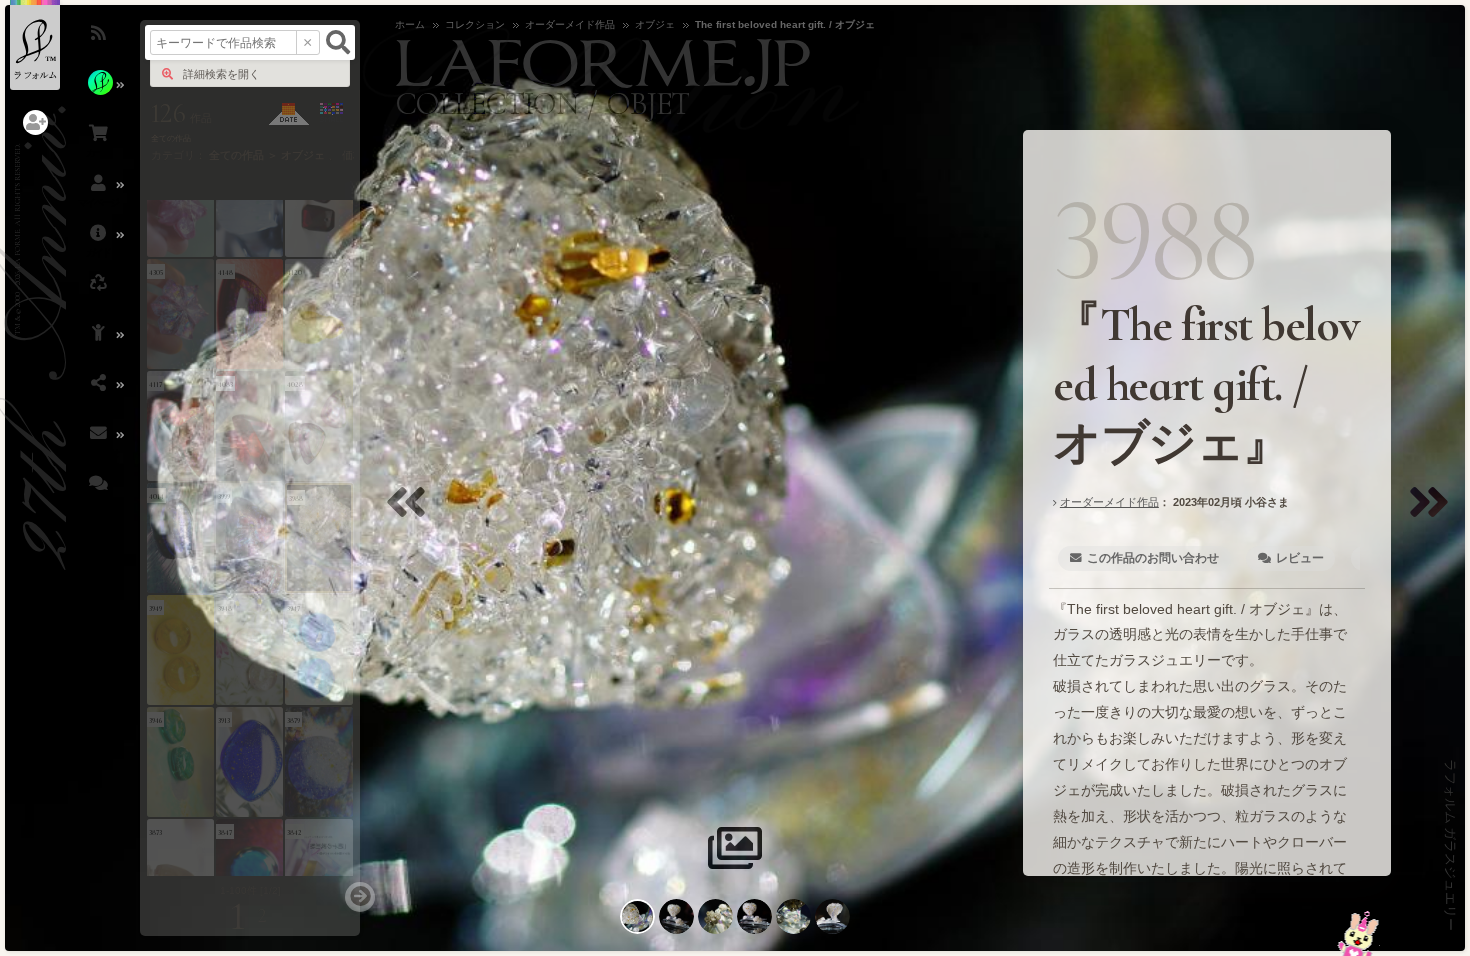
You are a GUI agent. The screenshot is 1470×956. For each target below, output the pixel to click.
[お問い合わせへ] (1358, 933)
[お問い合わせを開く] (100, 445)
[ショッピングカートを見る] (100, 145)
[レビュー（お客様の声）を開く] (100, 495)
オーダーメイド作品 (1108, 502)
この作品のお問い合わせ (1153, 558)
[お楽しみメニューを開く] (100, 345)
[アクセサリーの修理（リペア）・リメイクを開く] (100, 295)
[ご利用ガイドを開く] (100, 245)
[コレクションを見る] (100, 95)
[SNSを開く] (100, 395)
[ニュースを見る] (100, 45)
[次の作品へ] (1434, 514)
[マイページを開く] (100, 195)
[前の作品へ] (411, 514)
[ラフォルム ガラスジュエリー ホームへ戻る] (35, 45)
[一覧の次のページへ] (360, 897)
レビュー (1299, 558)
